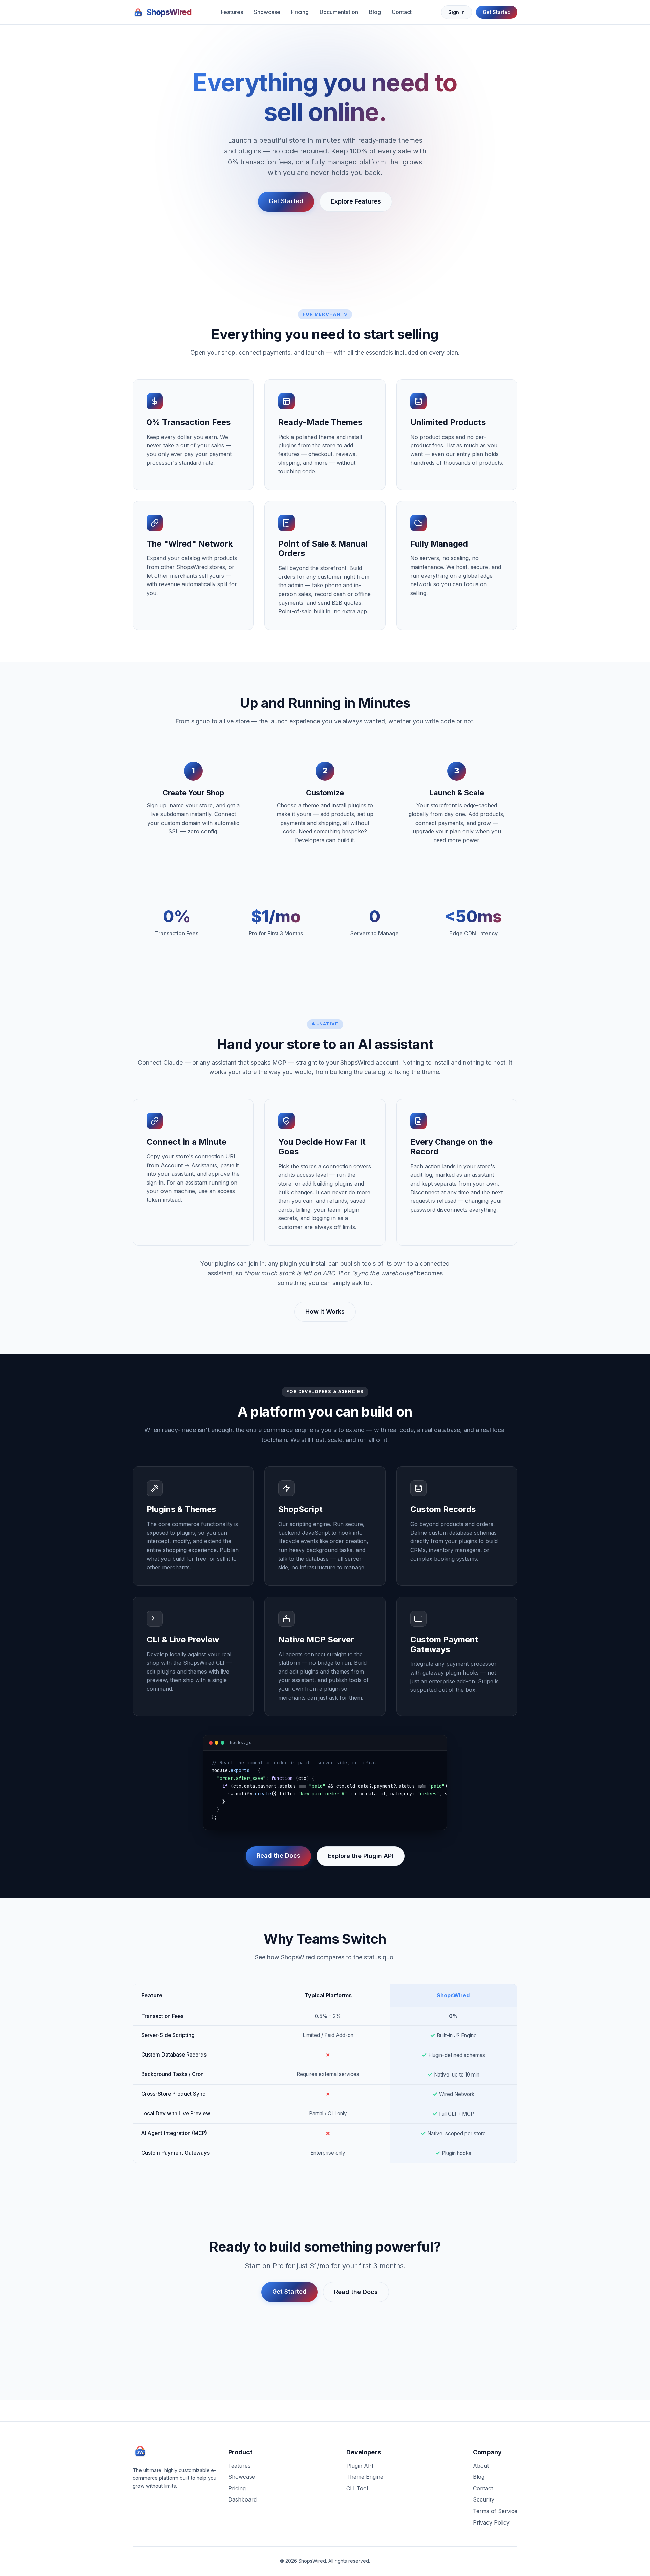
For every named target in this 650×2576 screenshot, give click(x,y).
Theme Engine (365, 2477)
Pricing (300, 12)
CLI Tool (357, 2488)
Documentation (339, 12)
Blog (375, 12)
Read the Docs (278, 1856)
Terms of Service (495, 2511)
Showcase (267, 12)
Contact (402, 12)
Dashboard (242, 2499)
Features (232, 12)
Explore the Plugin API (361, 1856)
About (481, 2466)
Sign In (457, 12)
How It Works (325, 1311)
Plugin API (360, 2466)
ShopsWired (169, 12)
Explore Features (356, 201)
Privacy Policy (491, 2522)
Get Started (497, 12)
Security (484, 2499)
